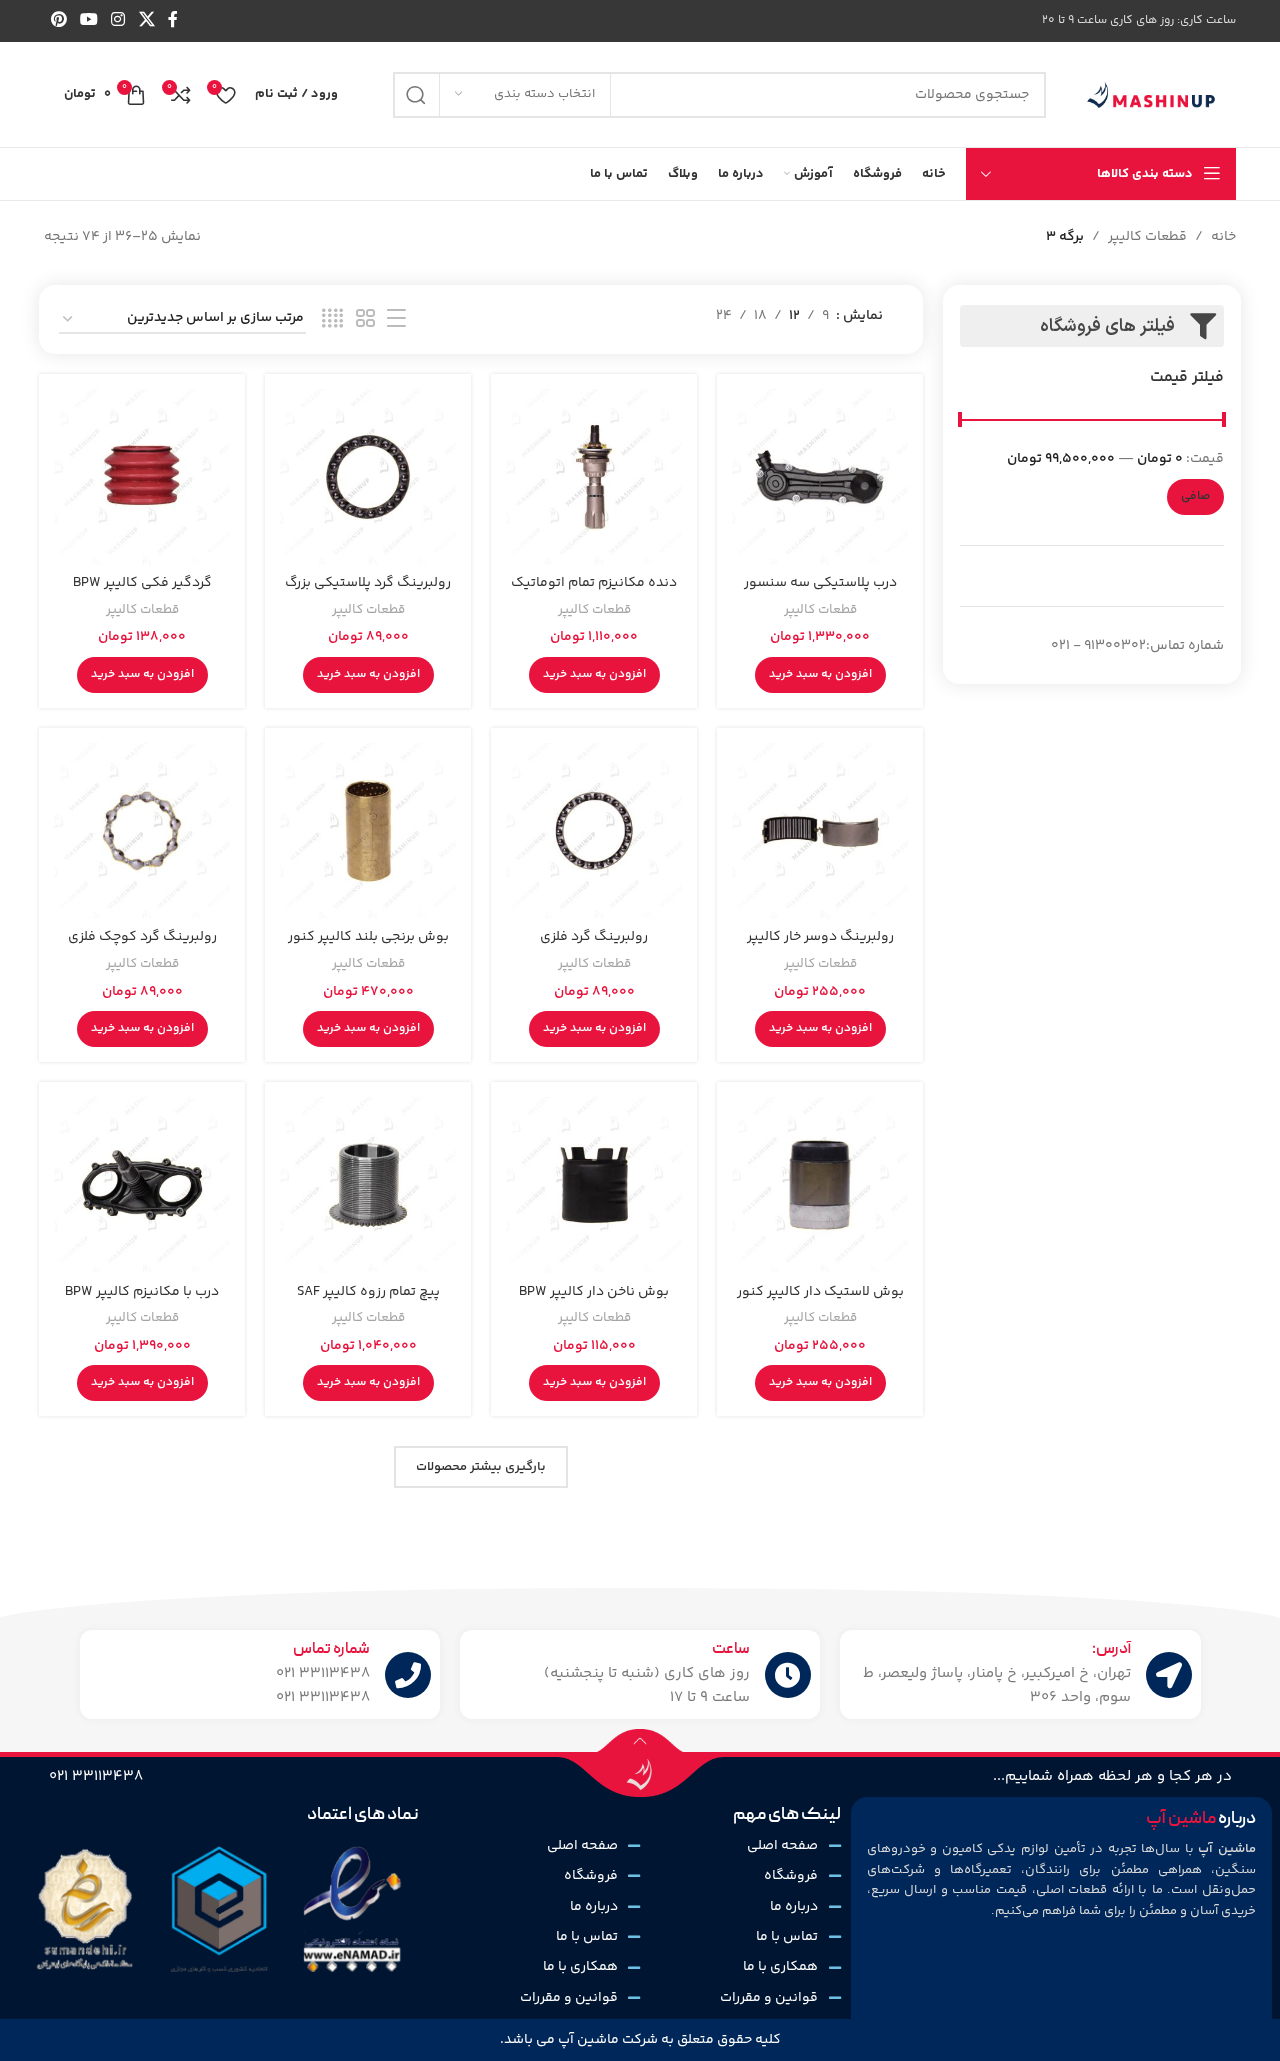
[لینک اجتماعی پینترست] (58, 20)
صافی (1195, 496)
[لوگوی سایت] (1151, 95)
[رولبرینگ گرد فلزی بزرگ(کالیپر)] (594, 831)
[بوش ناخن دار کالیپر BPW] (594, 1185)
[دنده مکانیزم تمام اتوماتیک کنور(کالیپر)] (594, 477)
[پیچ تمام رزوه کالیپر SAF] (368, 1185)
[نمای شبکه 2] (365, 319)
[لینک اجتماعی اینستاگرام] (118, 20)
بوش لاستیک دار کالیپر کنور (820, 1292)
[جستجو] (416, 95)
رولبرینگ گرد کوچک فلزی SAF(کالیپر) (142, 947)
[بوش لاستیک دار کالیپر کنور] (820, 1185)
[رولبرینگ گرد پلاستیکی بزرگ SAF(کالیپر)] (368, 477)
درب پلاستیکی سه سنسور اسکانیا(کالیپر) (820, 593)
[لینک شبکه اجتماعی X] (146, 20)
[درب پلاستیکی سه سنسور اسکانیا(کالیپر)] (820, 477)
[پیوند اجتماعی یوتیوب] (88, 20)
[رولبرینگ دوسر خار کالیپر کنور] (820, 831)
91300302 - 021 (1098, 646)
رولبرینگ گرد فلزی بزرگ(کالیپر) (594, 947)
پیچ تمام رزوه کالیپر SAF (368, 1292)
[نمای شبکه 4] (332, 319)
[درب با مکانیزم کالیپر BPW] (142, 1185)
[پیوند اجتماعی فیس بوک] (173, 20)
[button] (820, 675)
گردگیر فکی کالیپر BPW (142, 583)
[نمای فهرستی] (396, 319)
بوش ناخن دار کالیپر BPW (594, 1292)
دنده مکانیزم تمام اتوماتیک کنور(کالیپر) (594, 593)
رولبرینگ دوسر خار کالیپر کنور (820, 947)
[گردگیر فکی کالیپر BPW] (142, 477)
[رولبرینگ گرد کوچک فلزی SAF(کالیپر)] (142, 831)
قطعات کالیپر (1147, 237)
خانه (1223, 237)
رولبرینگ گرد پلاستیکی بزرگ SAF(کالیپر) (368, 593)
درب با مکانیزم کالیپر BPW (142, 1292)
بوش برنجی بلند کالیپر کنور (368, 937)
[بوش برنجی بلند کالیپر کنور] (368, 831)
